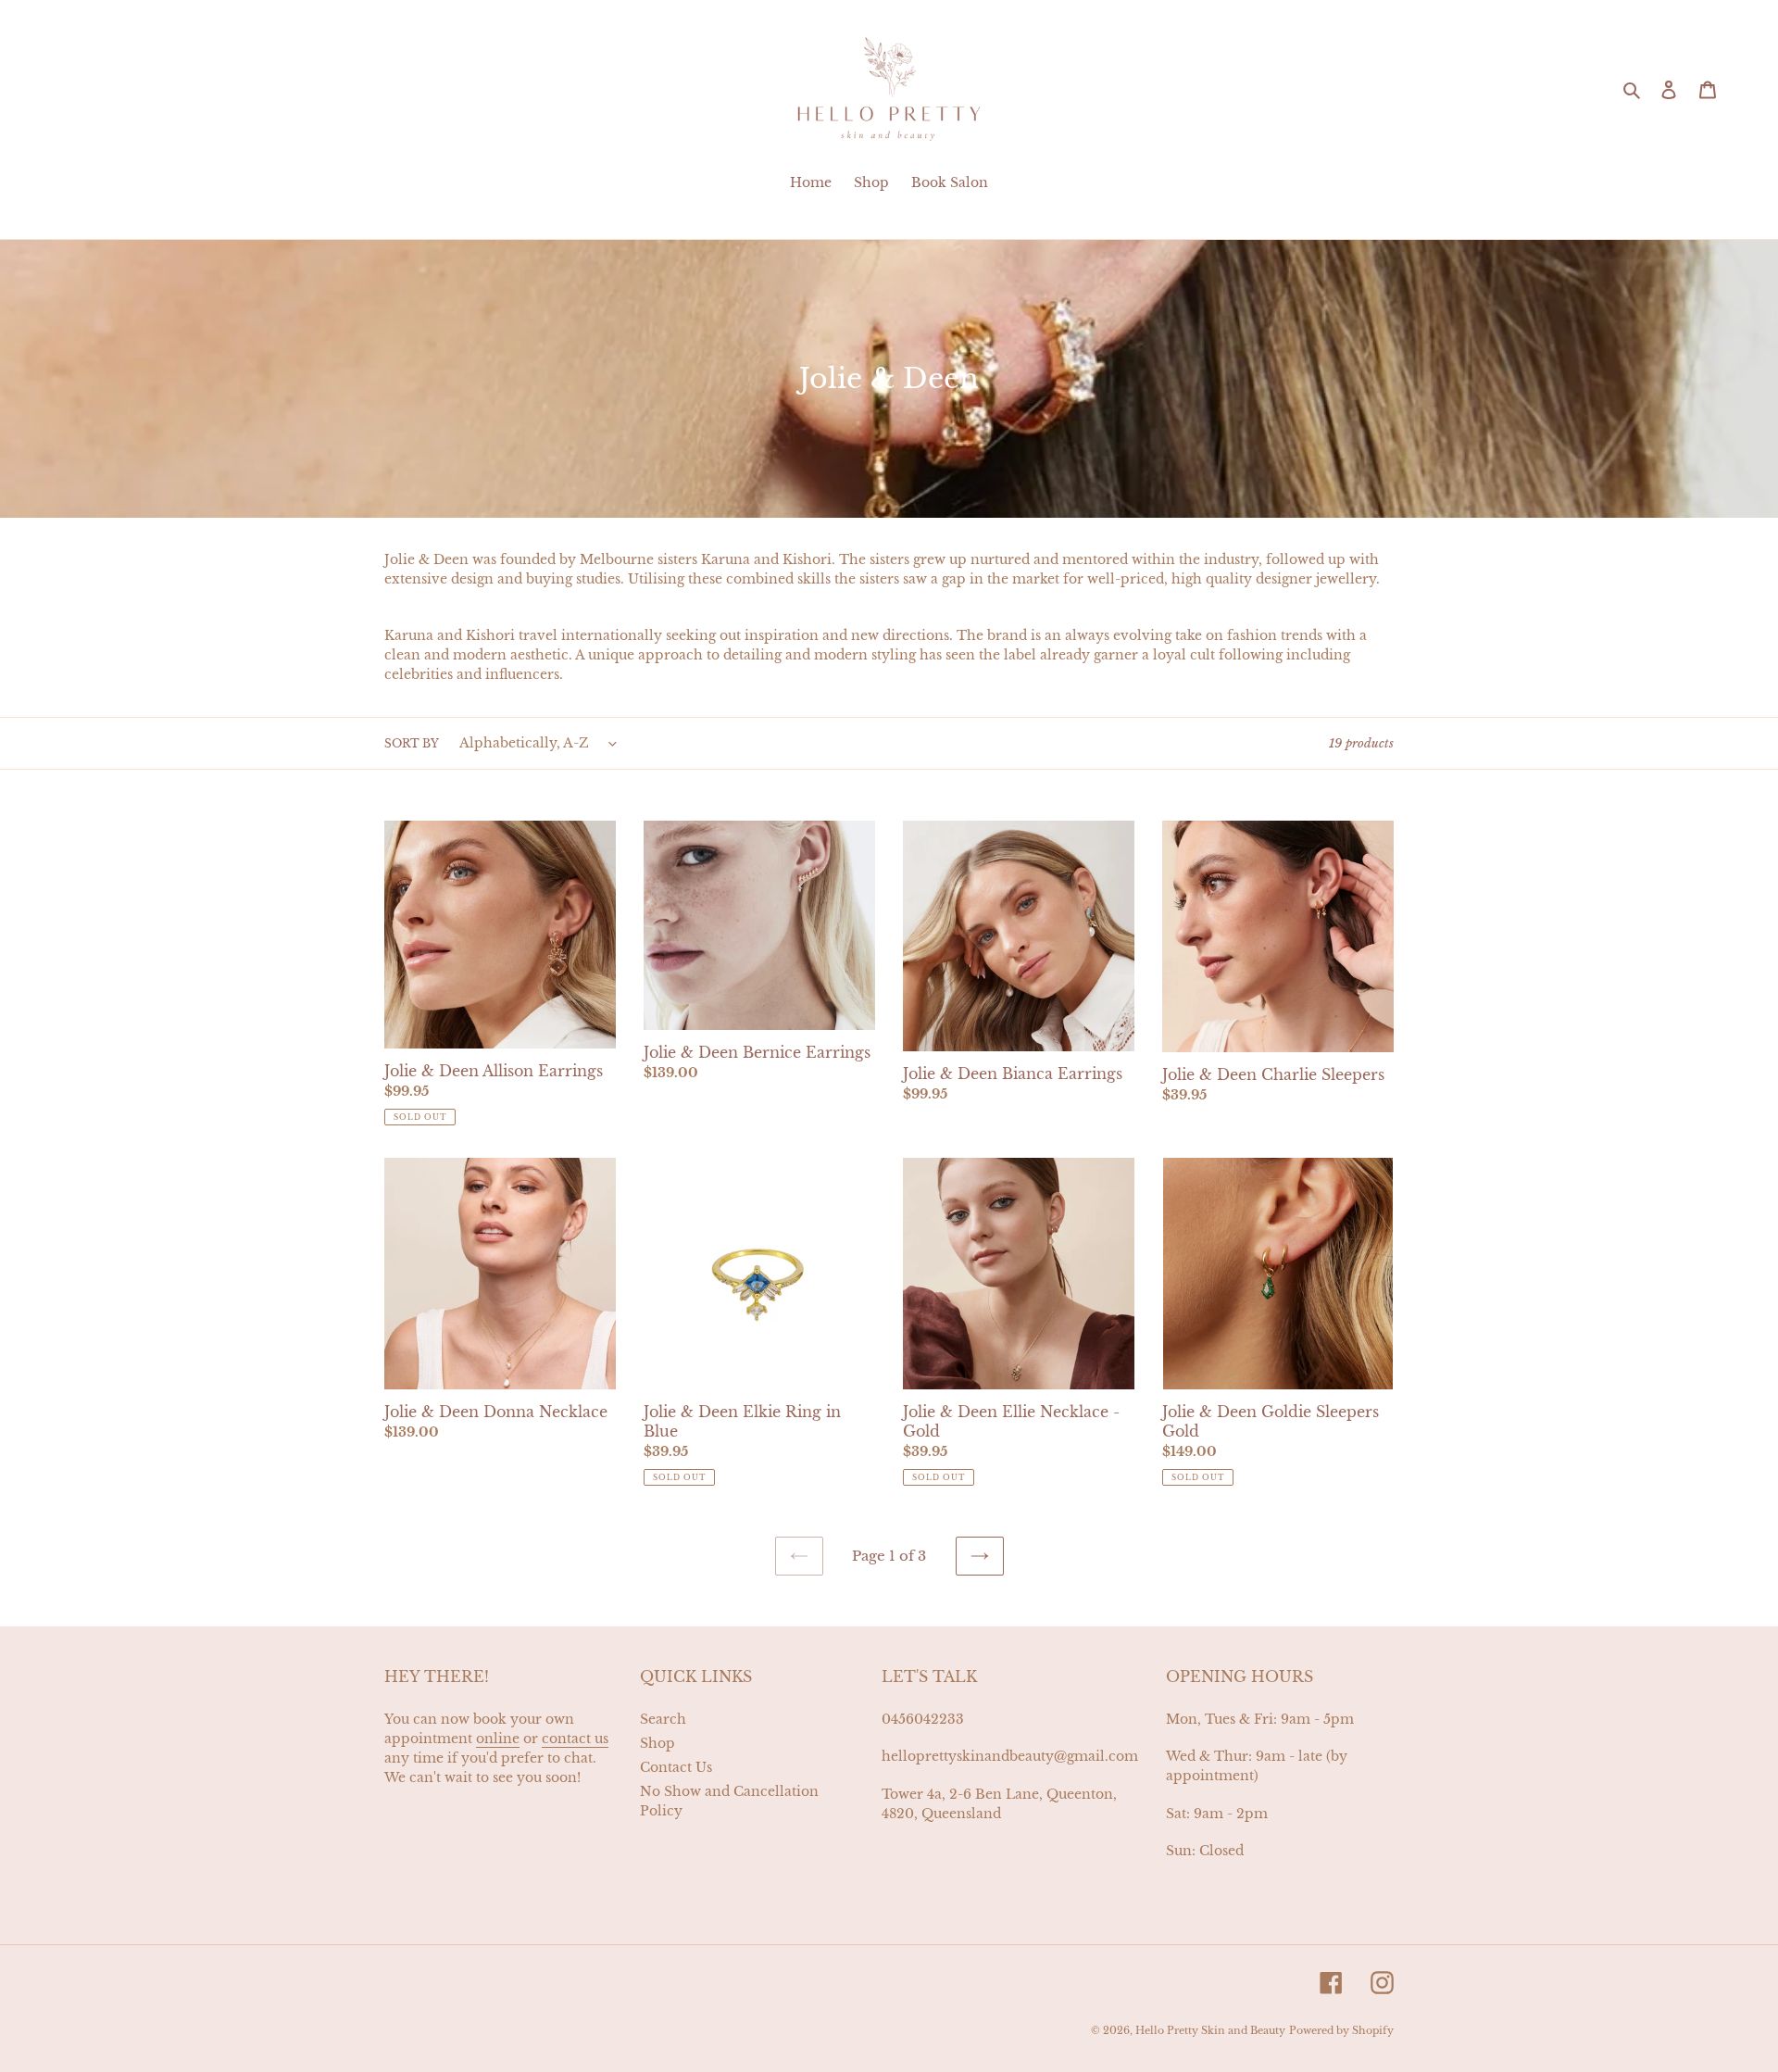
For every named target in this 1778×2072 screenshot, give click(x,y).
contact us (575, 1739)
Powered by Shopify (1341, 2030)
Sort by (412, 743)
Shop (657, 1743)
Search (663, 1719)
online (498, 1739)
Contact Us (676, 1767)
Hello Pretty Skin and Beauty (1210, 2030)
